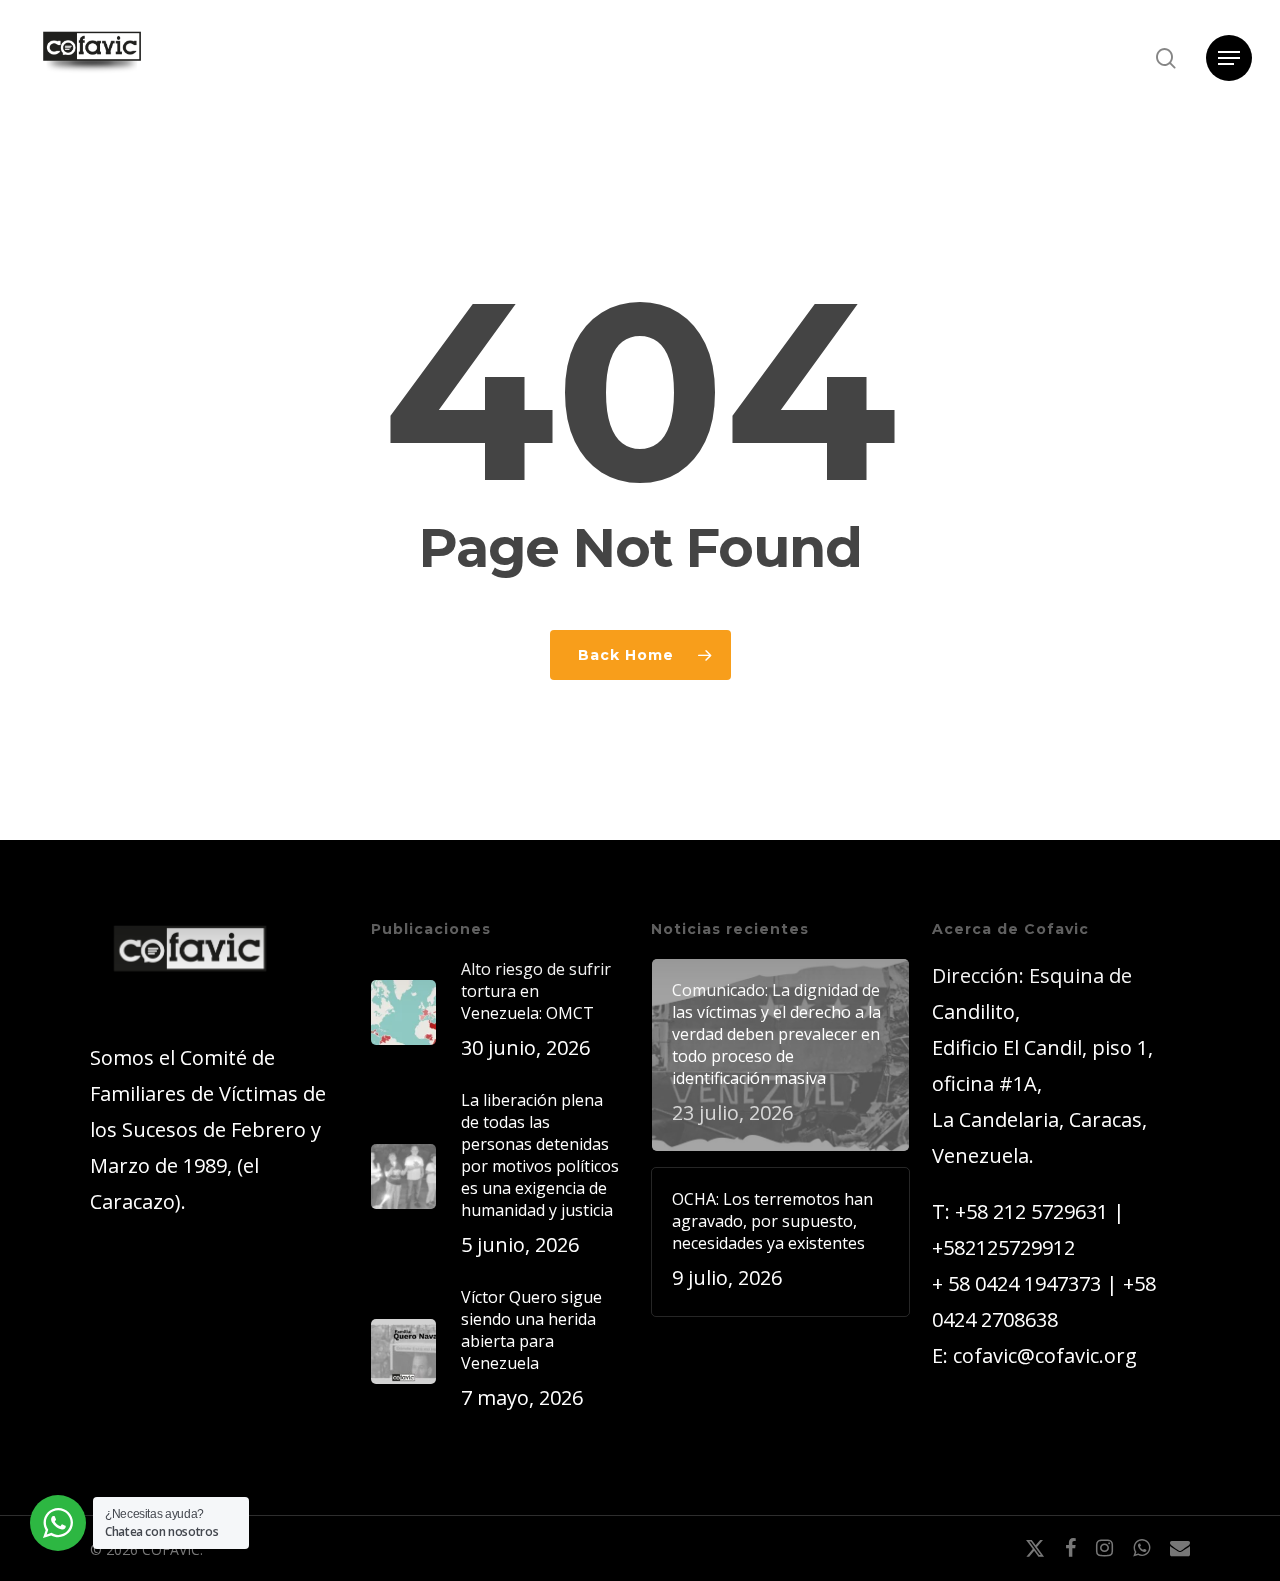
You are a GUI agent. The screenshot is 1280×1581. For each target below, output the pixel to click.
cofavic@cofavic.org (1045, 1355)
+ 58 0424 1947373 (1016, 1283)
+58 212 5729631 (1031, 1211)
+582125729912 (1003, 1247)
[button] (1229, 58)
